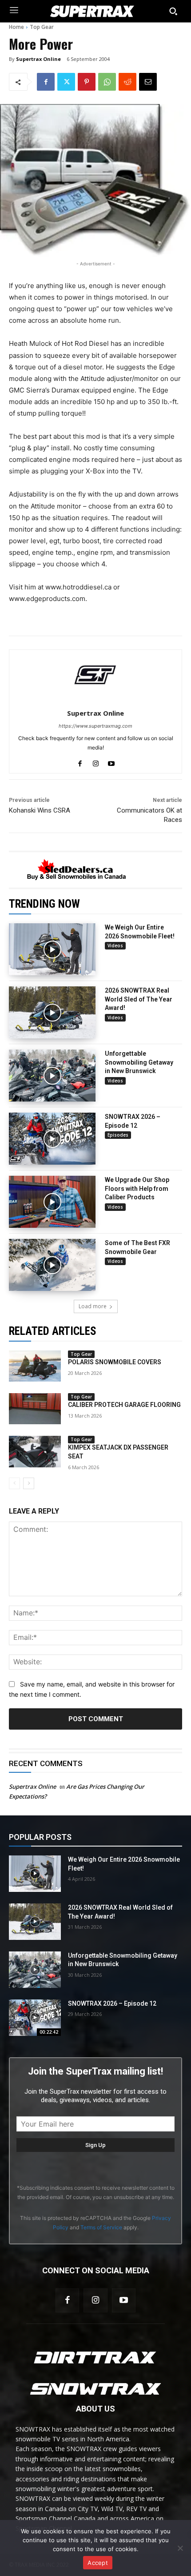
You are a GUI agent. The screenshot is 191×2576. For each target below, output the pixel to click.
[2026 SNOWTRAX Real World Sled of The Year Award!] (52, 1012)
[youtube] (111, 762)
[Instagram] (95, 2300)
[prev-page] (14, 1483)
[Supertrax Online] (95, 675)
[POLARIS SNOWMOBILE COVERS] (35, 1366)
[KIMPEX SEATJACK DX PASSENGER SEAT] (35, 1451)
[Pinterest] (87, 82)
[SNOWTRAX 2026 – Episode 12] (52, 1139)
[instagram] (96, 762)
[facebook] (80, 762)
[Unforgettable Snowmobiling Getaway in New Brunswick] (52, 1076)
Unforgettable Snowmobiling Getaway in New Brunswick (139, 1062)
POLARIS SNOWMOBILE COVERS (115, 1362)
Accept (98, 2563)
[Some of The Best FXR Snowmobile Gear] (52, 1265)
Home (16, 27)
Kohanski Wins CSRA (40, 810)
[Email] (148, 82)
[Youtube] (124, 2300)
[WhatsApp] (107, 82)
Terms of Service (101, 2227)
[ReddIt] (127, 82)
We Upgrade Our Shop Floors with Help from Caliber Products (137, 1188)
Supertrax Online (38, 59)
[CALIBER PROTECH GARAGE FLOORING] (35, 1409)
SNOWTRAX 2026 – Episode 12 (112, 2003)
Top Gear (42, 27)
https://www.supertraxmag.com (95, 726)
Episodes (118, 1135)
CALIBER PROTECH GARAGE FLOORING (124, 1405)
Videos (115, 945)
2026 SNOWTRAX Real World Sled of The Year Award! (139, 999)
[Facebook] (46, 82)
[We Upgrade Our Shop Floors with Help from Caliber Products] (52, 1202)
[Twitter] (66, 82)
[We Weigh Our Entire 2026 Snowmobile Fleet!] (52, 949)
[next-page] (29, 1483)
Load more (93, 1306)
